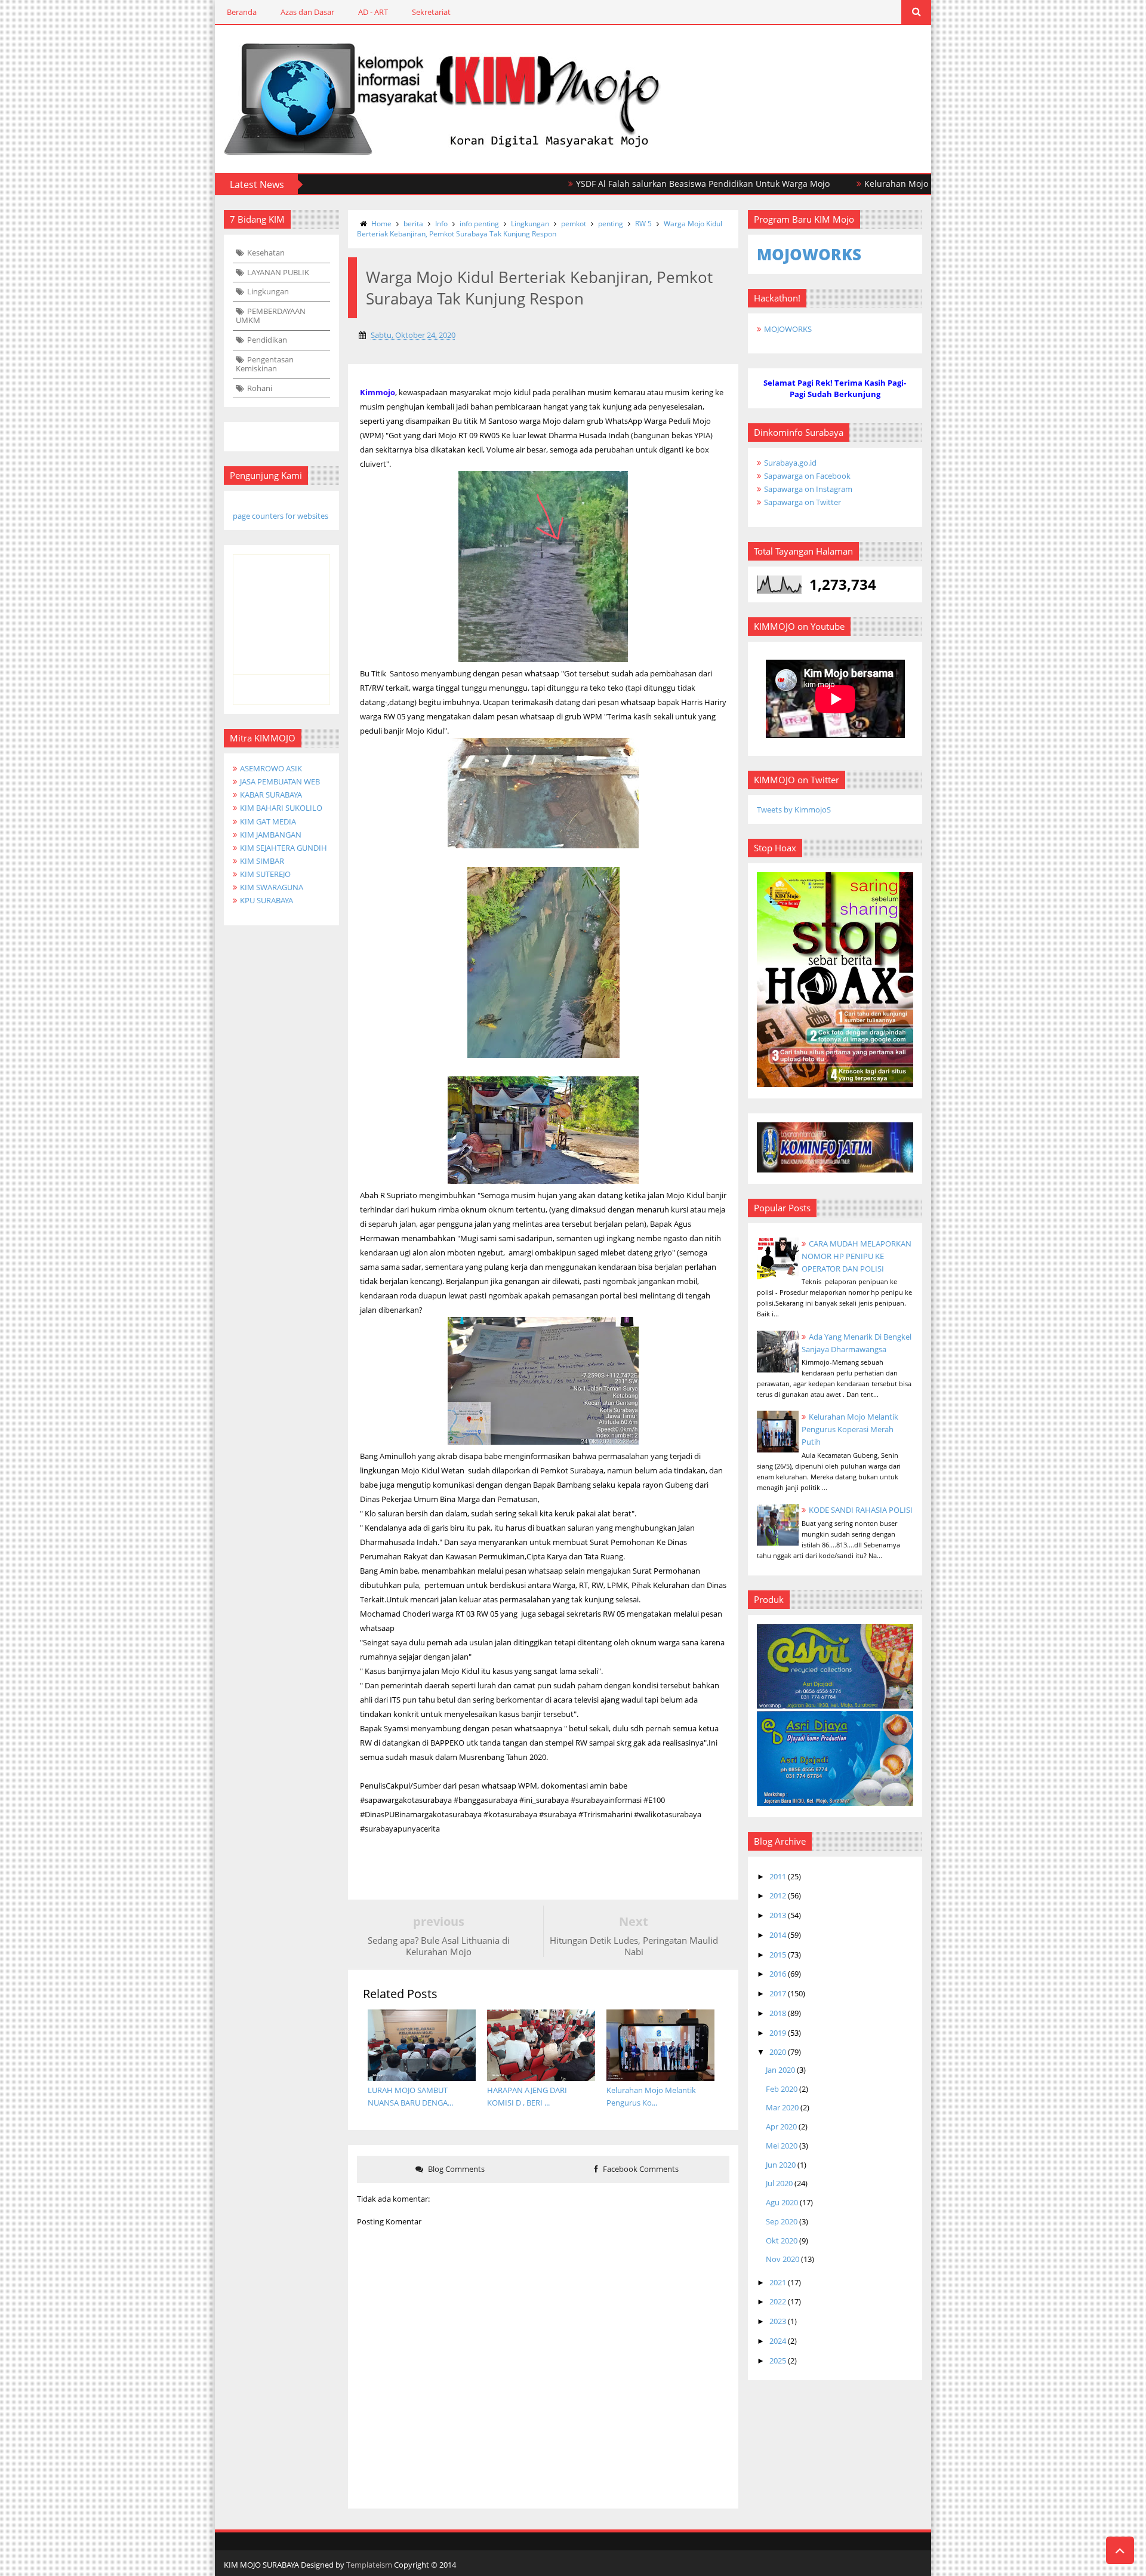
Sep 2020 (782, 2221)
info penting (479, 224)
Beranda (242, 12)
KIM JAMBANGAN (271, 835)
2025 (778, 2360)
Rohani (260, 388)
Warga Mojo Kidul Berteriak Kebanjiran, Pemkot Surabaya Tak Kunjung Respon (540, 229)
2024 (778, 2341)
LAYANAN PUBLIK (278, 272)
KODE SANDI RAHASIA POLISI (861, 1510)
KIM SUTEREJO (265, 874)
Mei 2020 (782, 2146)
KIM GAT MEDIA (268, 821)
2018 (778, 2013)
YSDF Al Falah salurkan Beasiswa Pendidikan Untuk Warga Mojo (637, 184)
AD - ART (373, 12)
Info (441, 224)
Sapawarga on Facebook (807, 476)
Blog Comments (455, 2169)
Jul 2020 (779, 2183)
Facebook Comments (640, 2169)
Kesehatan (266, 253)
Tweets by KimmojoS (794, 810)
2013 (778, 1915)
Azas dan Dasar (307, 12)
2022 (778, 2301)
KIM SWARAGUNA (272, 887)
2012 (778, 1895)
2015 (778, 1955)
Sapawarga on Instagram (808, 489)
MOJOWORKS (788, 329)
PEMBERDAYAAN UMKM (271, 316)
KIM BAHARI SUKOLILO (281, 808)
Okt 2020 (782, 2240)
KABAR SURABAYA (271, 795)
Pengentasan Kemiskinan (265, 364)
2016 (778, 1974)
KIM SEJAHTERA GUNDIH (284, 848)
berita (413, 224)
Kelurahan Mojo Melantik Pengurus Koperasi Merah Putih (914, 184)
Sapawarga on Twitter (802, 502)
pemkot (574, 224)
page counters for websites (281, 516)
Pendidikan (267, 340)
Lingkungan (268, 291)
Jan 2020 (780, 2070)
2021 (778, 2282)
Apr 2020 (781, 2126)
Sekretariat (431, 12)
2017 (778, 1993)
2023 (778, 2321)
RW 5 (643, 224)
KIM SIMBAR (262, 861)
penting (611, 224)
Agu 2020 (782, 2202)
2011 (778, 1876)
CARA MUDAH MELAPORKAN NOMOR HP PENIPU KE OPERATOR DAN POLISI (857, 1256)
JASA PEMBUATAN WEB (280, 781)
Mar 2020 (782, 2107)
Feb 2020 (782, 2089)
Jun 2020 (781, 2165)
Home (381, 224)
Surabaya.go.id (790, 463)
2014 (778, 1935)
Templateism (369, 2565)
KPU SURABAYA (267, 900)
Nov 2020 (783, 2259)
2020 (778, 2052)
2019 (778, 2033)
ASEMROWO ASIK (271, 768)
